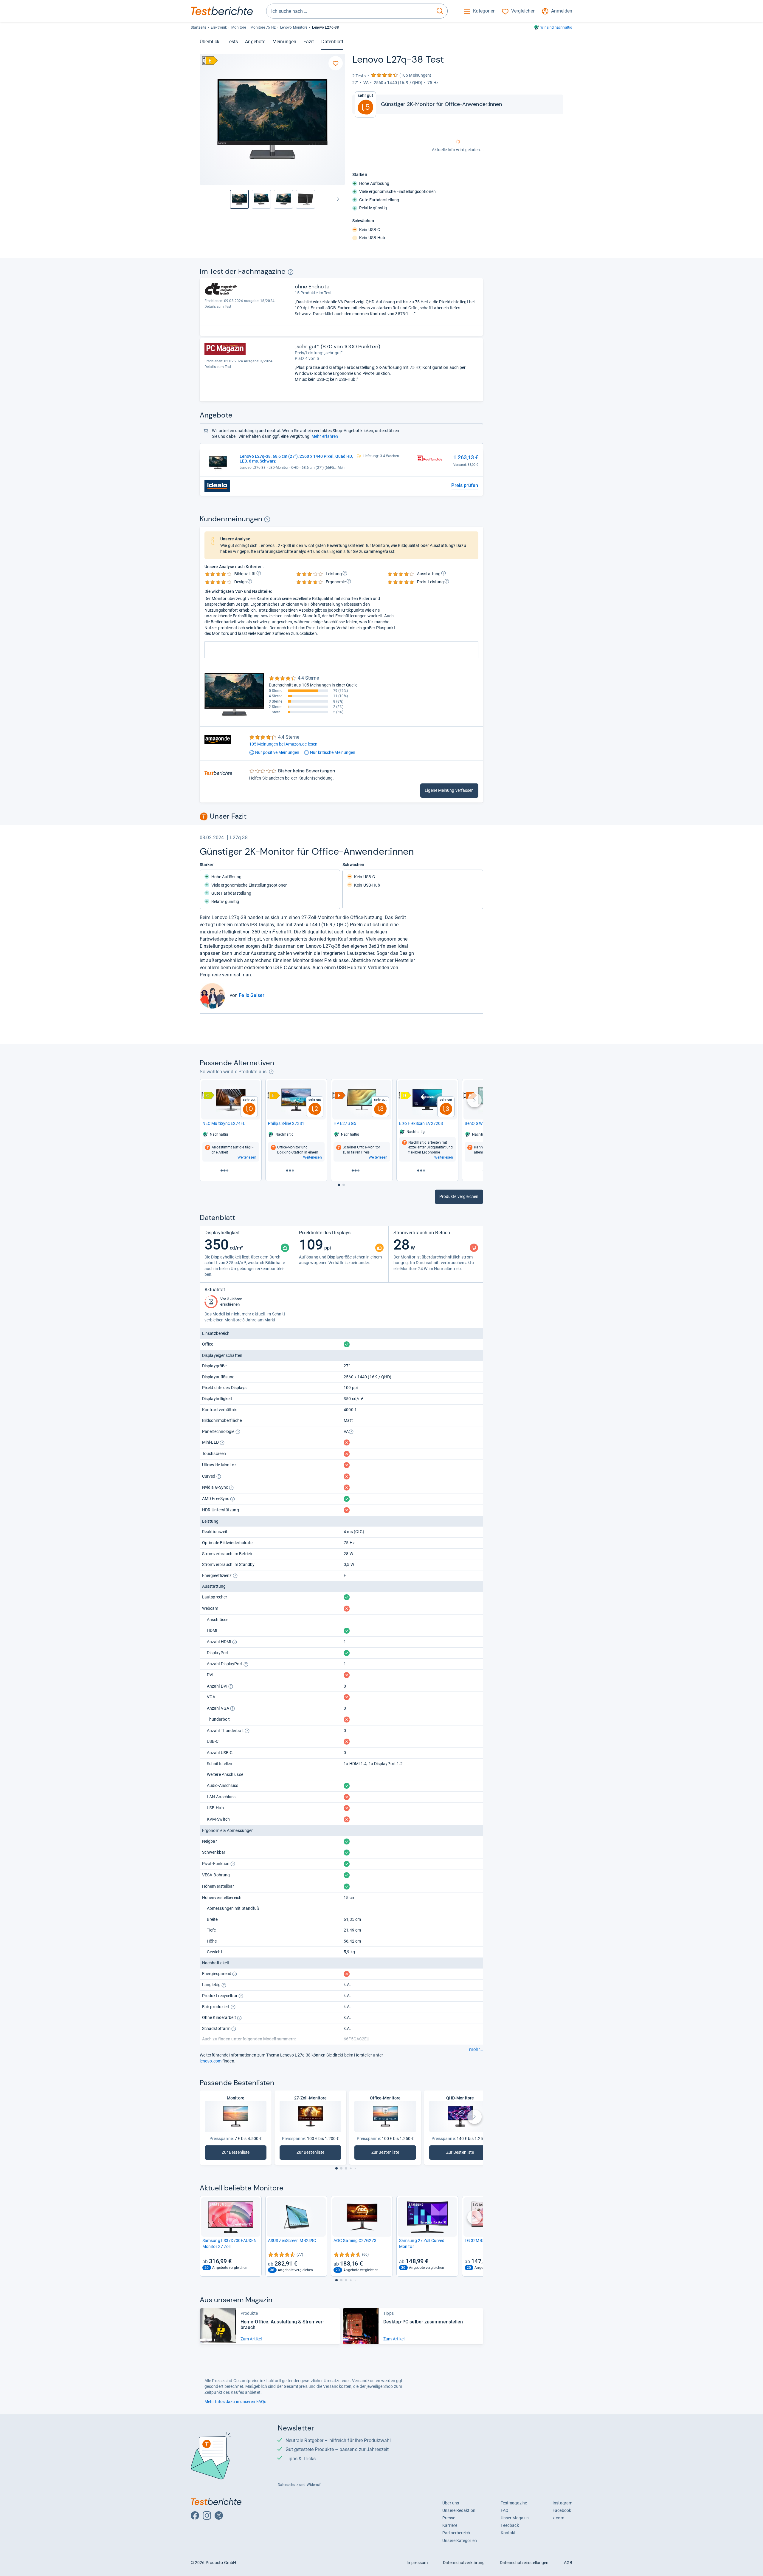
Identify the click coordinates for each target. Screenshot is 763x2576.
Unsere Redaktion (459, 2510)
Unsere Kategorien (460, 2541)
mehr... (476, 2050)
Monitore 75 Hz (263, 27)
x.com (558, 2518)
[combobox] (349, 11)
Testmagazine (514, 2503)
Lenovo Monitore (294, 27)
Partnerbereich (456, 2533)
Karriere (450, 2525)
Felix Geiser (252, 995)
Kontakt (508, 2533)
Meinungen (284, 42)
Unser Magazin (515, 2518)
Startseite (198, 27)
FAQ (505, 2510)
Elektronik (219, 27)
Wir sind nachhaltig (556, 27)
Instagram (562, 2503)
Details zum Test (218, 307)
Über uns (451, 2503)
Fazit (309, 42)
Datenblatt (332, 42)
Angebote (255, 42)
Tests (232, 42)
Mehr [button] (342, 468)
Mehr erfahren (325, 436)
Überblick (210, 42)
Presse (449, 2518)
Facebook (562, 2510)
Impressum (417, 2563)
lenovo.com (211, 2061)
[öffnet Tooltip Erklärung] (290, 272)
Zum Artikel (251, 2339)
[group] (261, 199)
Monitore (239, 27)
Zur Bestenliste (238, 2154)
